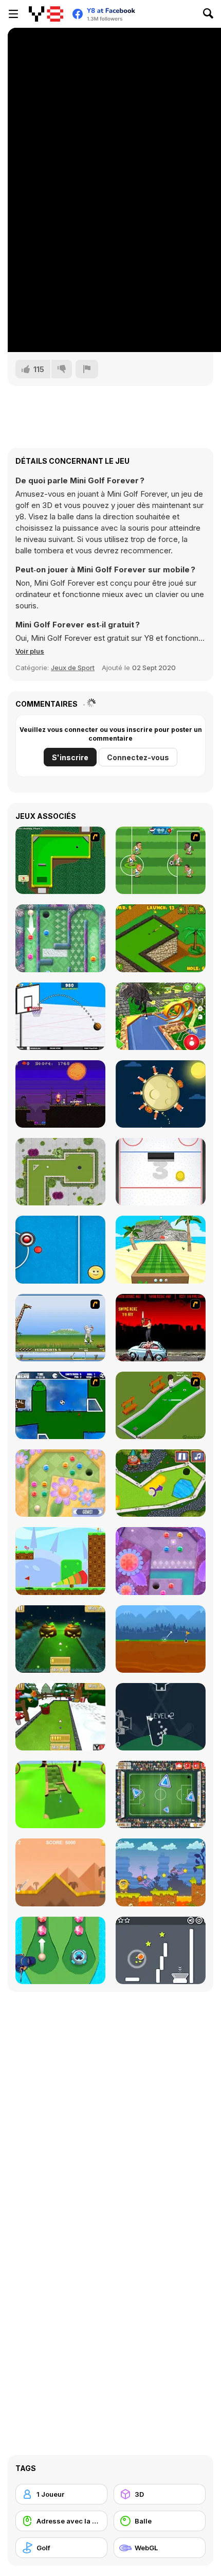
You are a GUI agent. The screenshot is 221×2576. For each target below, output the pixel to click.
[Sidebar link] (13, 14)
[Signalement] (87, 369)
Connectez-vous (138, 757)
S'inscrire (70, 757)
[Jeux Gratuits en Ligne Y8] (46, 14)
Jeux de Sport (73, 668)
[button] (30, 651)
